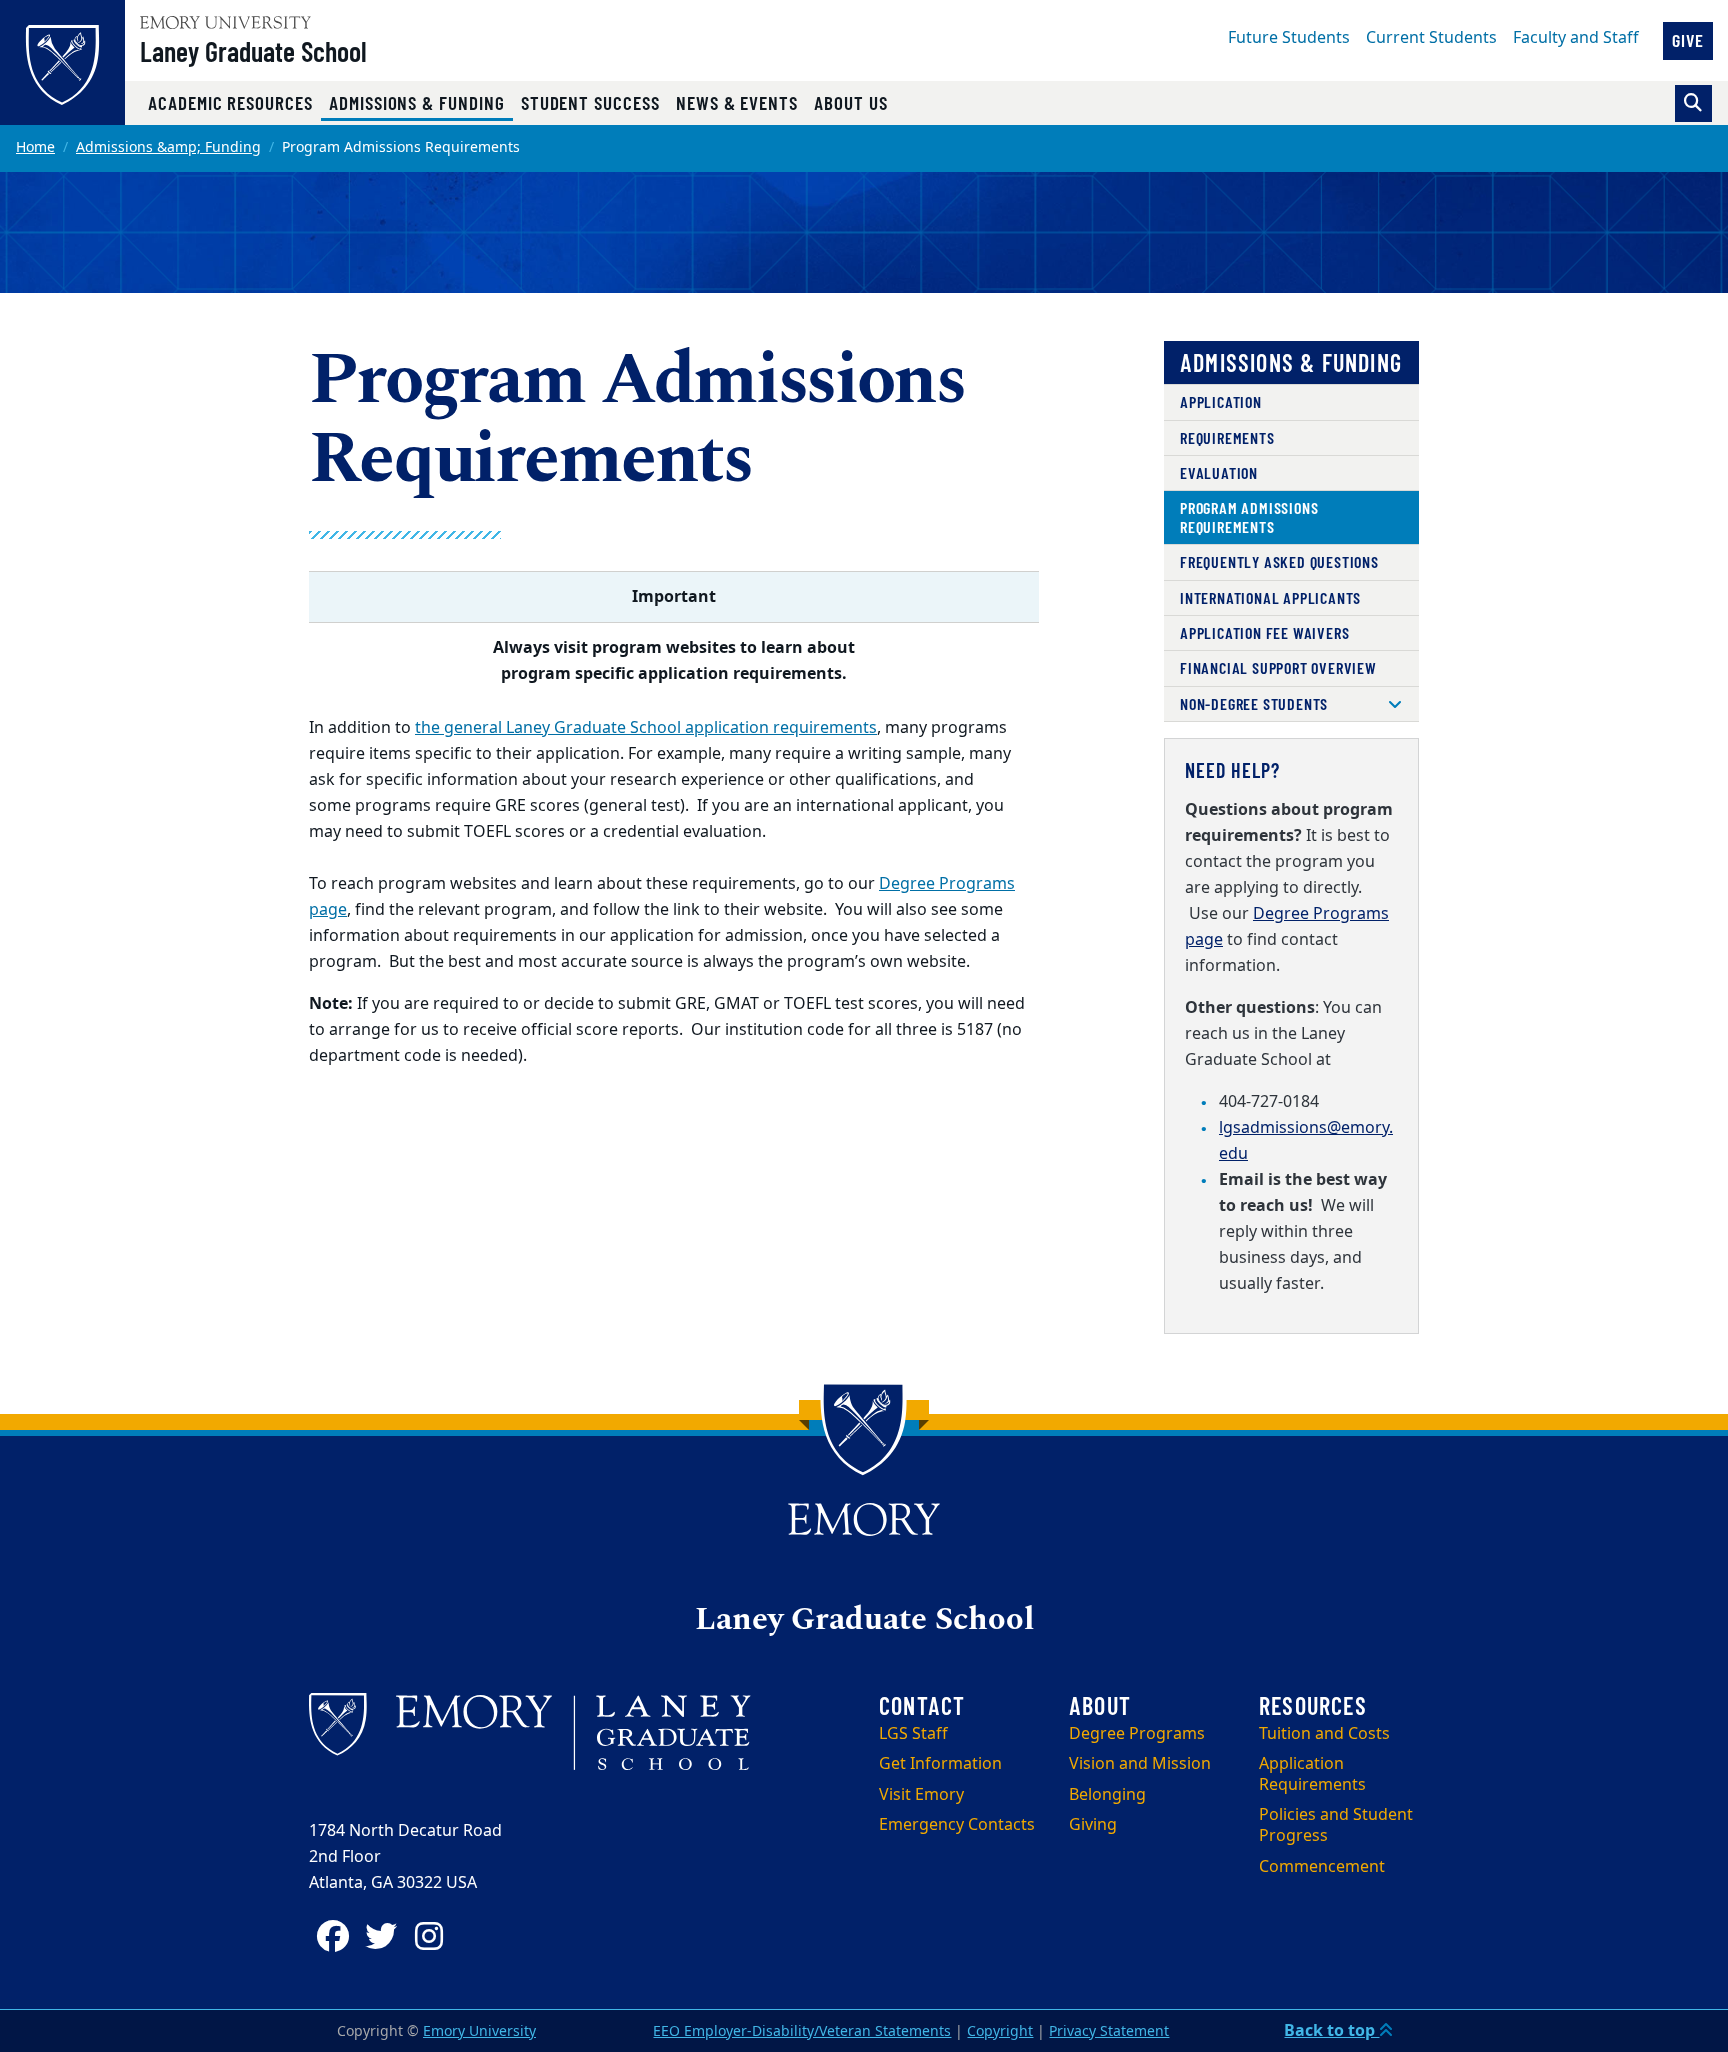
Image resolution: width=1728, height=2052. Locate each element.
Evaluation (1219, 472)
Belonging (1107, 1795)
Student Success (590, 102)
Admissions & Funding (421, 102)
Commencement (1322, 1867)
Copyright (1000, 2031)
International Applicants (1270, 597)
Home (35, 147)
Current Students (1431, 38)
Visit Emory (921, 1795)
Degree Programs (1137, 1734)
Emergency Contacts (957, 1825)
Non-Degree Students (1254, 703)
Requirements (1227, 437)
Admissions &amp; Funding (168, 147)
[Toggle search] (1693, 103)
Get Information (940, 1764)
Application (1221, 401)
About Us (851, 102)
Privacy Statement (1109, 2031)
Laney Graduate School (253, 51)
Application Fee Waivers (1264, 632)
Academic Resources (230, 102)
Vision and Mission (1140, 1764)
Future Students (1289, 38)
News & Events (737, 102)
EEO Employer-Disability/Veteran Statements (802, 2031)
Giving (1093, 1825)
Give (1688, 40)
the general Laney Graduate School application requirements (646, 728)
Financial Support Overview (1278, 667)
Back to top (1331, 2031)
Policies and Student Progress (1336, 1825)
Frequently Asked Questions (1279, 561)
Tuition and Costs (1324, 1734)
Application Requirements (1312, 1774)
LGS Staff (913, 1734)
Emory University (479, 2031)
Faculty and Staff (1576, 38)
